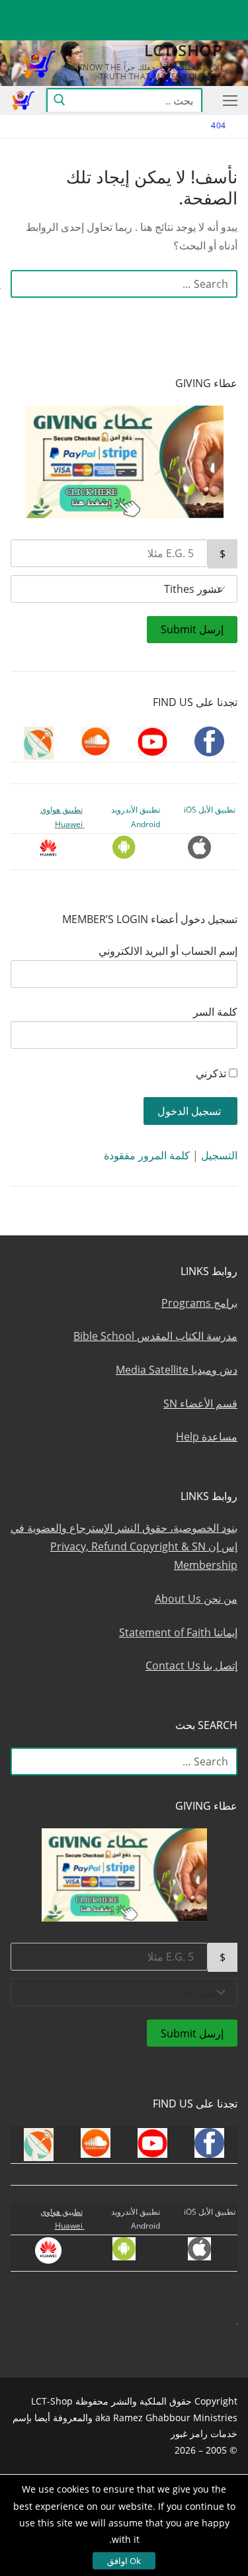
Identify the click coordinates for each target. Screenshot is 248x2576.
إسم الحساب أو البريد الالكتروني (168, 951)
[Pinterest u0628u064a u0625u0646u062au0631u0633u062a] (82, 10)
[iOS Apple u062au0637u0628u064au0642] (34, 10)
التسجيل (219, 1155)
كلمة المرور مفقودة (147, 1155)
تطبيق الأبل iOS (210, 810)
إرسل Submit (192, 629)
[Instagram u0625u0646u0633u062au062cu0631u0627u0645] (131, 10)
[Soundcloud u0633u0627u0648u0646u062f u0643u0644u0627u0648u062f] (155, 10)
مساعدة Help (207, 1437)
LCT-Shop (183, 50)
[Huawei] (227, 31)
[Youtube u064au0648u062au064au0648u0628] (179, 10)
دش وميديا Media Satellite (177, 1370)
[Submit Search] (59, 100)
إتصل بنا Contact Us (191, 1666)
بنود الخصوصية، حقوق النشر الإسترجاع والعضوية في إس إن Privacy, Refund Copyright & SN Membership (124, 1546)
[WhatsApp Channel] (106, 10)
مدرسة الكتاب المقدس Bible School (155, 1336)
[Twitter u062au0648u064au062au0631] (203, 10)
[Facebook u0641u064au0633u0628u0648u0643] (225, 10)
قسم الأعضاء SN (200, 1403)
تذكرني (211, 1073)
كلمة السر (215, 1012)
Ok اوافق (124, 2561)
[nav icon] (227, 100)
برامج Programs (199, 1303)
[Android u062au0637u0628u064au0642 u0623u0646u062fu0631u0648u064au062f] (58, 10)
